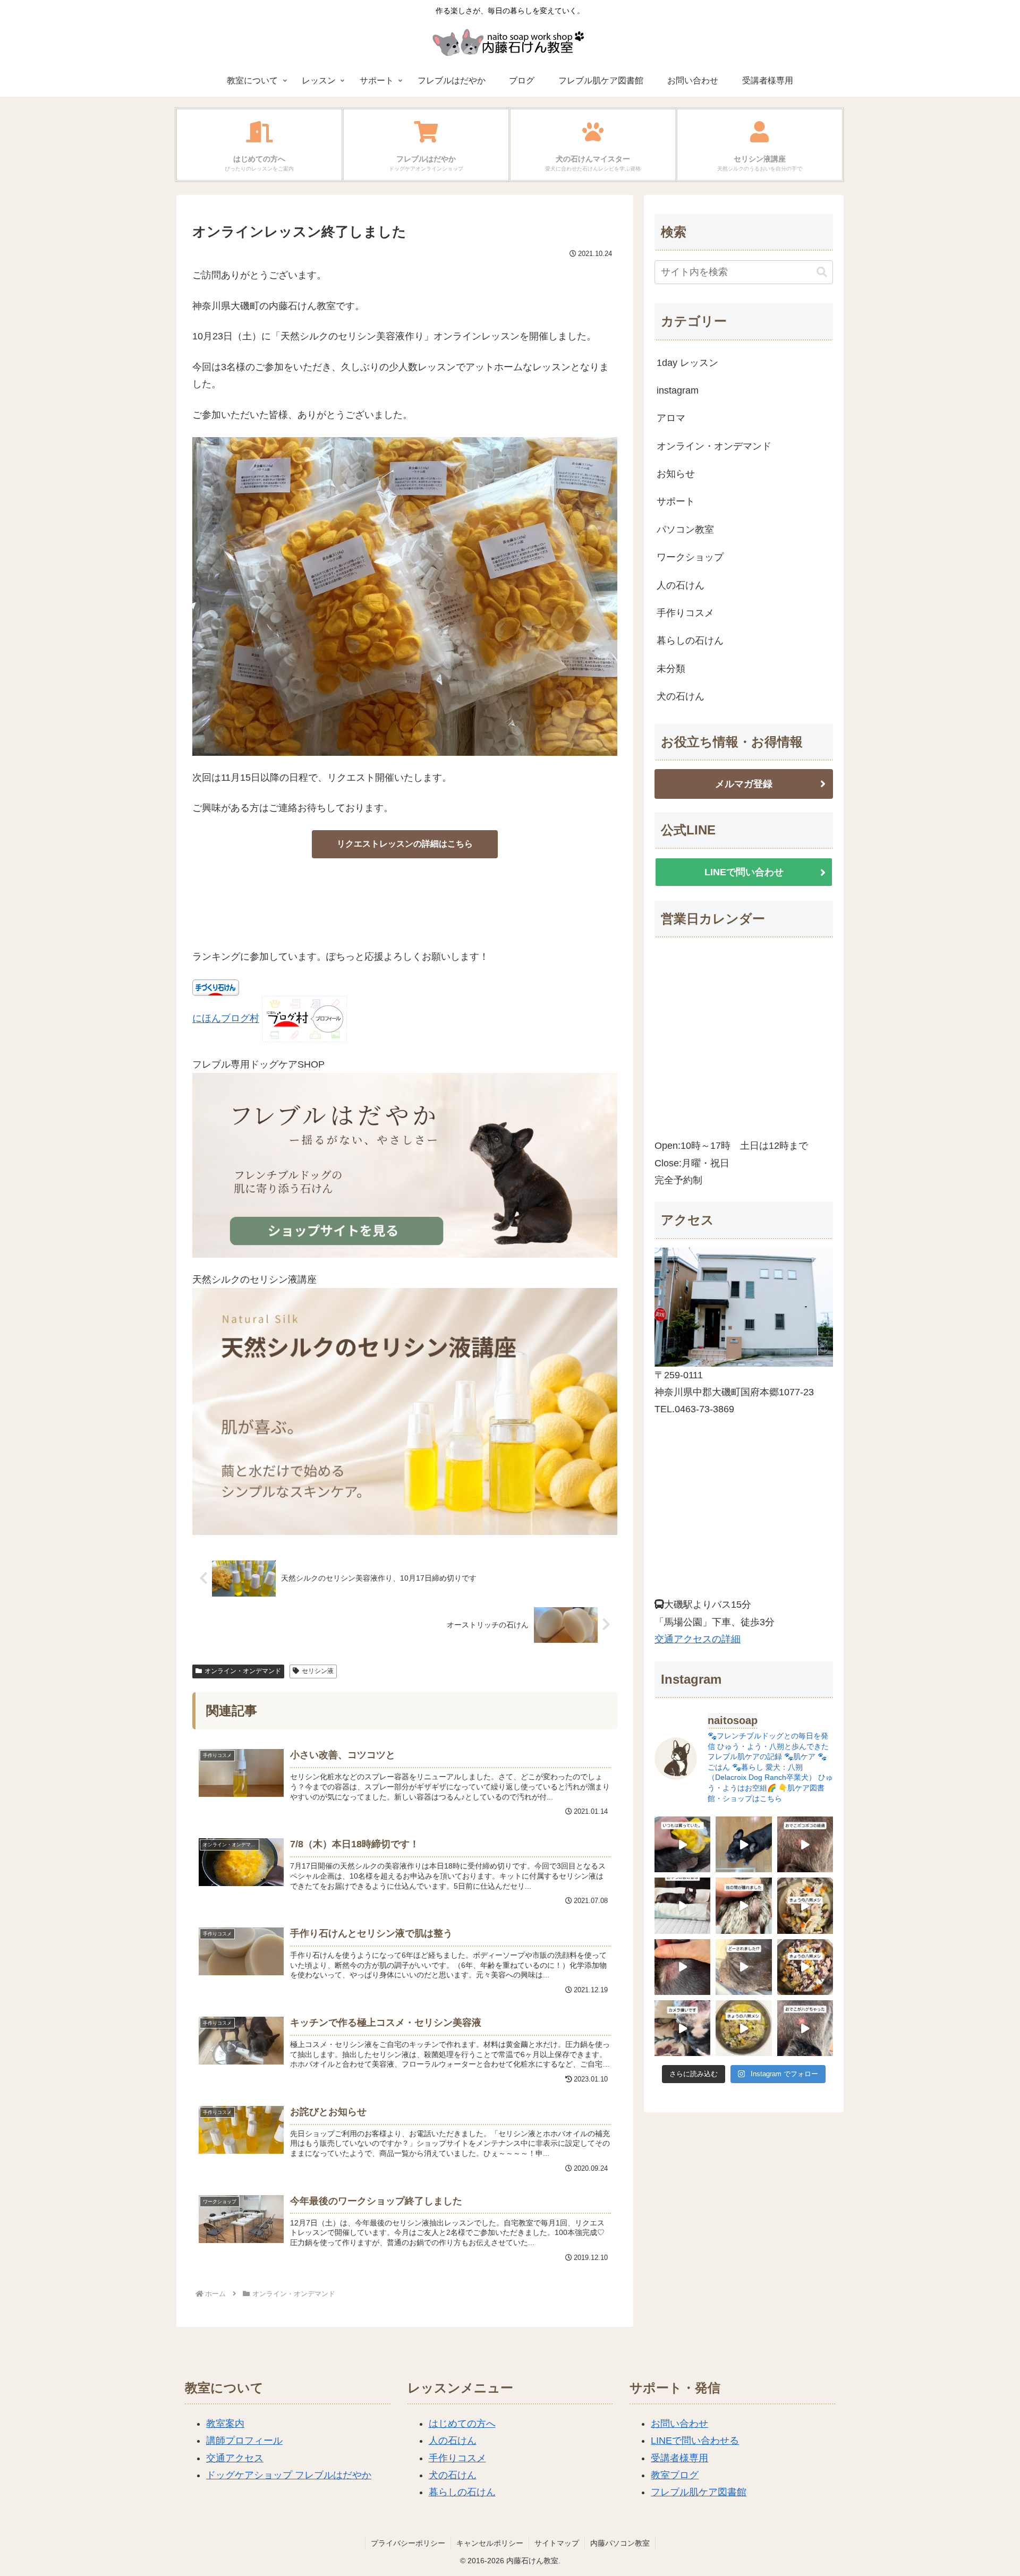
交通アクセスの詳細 (698, 1639)
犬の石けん (453, 2475)
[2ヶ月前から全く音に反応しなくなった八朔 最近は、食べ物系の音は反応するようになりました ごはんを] (682, 1905)
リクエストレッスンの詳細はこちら (405, 844)
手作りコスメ (457, 2458)
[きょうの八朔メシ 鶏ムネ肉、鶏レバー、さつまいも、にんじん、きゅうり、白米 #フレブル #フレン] (805, 1905)
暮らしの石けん (462, 2492)
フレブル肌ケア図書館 (699, 2492)
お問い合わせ (679, 2424)
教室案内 (225, 2424)
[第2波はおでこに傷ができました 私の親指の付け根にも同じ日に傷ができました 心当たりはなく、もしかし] (805, 2028)
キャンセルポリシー (490, 2543)
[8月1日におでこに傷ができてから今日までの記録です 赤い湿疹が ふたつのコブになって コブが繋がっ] (805, 1844)
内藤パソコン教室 (620, 2543)
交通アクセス (235, 2458)
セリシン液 (318, 1671)
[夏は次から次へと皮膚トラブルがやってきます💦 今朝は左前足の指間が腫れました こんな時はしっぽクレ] (743, 1905)
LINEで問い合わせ (744, 872)
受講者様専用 (679, 2458)
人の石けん (453, 2441)
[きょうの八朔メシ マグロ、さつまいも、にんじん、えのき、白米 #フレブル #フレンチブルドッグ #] (805, 1967)
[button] (822, 272)
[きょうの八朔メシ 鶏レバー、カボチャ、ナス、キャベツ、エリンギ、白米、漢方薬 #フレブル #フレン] (743, 2028)
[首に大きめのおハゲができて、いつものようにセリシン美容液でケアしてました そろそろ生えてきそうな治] (743, 1967)
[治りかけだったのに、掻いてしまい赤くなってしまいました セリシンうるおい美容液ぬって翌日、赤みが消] (682, 1967)
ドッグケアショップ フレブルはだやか (289, 2475)
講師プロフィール (244, 2441)
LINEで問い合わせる (695, 2441)
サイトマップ (557, 2543)
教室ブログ (675, 2475)
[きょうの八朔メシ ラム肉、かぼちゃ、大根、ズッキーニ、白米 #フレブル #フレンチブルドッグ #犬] (743, 1844)
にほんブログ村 (226, 1019)
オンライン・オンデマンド (243, 1671)
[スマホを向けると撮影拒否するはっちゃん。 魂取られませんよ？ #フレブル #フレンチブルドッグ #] (682, 2028)
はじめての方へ (462, 2424)
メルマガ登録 (744, 784)
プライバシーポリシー (408, 2543)
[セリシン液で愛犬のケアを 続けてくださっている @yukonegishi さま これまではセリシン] (682, 1844)
